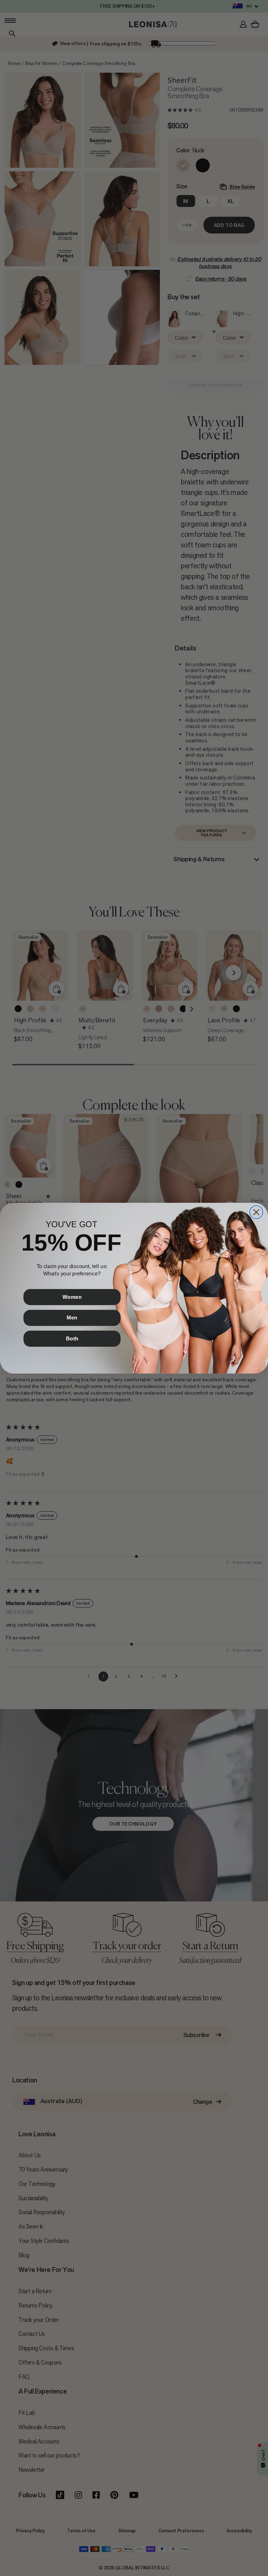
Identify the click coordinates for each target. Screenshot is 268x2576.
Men (72, 1317)
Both (72, 1338)
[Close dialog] (256, 1212)
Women (72, 1297)
